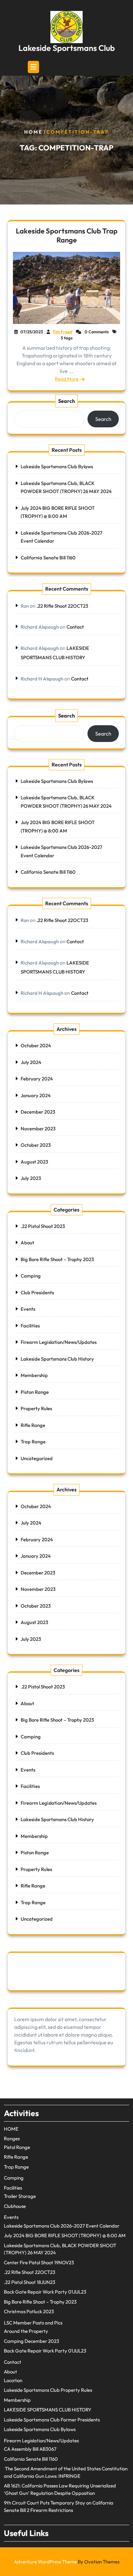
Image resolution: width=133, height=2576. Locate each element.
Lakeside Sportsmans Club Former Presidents (52, 2420)
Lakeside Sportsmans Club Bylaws (57, 466)
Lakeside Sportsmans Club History (57, 1359)
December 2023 (38, 1112)
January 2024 (36, 1095)
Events (28, 1309)
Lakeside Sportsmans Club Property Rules (48, 2390)
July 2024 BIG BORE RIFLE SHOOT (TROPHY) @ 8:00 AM (65, 2235)
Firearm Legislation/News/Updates (59, 1342)
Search (66, 401)
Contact (75, 627)
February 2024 (37, 1079)
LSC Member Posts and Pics (33, 2323)
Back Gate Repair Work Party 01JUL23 (45, 2292)
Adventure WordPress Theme (67, 2562)
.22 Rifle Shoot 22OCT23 (62, 606)
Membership (34, 1375)
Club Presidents (37, 1293)
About (27, 1243)
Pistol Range (17, 2147)
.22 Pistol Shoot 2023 (43, 1226)
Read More (67, 379)
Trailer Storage (20, 2196)
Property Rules (36, 1408)
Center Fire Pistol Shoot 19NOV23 (39, 2262)
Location (13, 2380)
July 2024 (31, 1062)
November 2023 (38, 1129)
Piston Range (35, 1392)
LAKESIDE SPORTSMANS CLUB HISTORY (48, 2410)
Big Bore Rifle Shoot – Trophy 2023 (57, 1259)
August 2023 (34, 1162)
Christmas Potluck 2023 (29, 2311)
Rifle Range (33, 1425)
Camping (31, 1276)
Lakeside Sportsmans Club (67, 48)
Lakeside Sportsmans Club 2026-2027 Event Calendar (62, 2226)
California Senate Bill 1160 (48, 558)
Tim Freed (62, 332)
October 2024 (36, 1046)
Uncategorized (37, 1458)
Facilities (30, 1326)
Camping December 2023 (31, 2341)
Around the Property (26, 2331)
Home (33, 132)
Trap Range (33, 1442)
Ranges (12, 2139)
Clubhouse (15, 2206)
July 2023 (31, 1178)
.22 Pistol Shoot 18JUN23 (30, 2282)
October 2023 (36, 1145)
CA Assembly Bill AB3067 (30, 2449)
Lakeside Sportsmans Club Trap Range (67, 235)
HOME (11, 2129)
